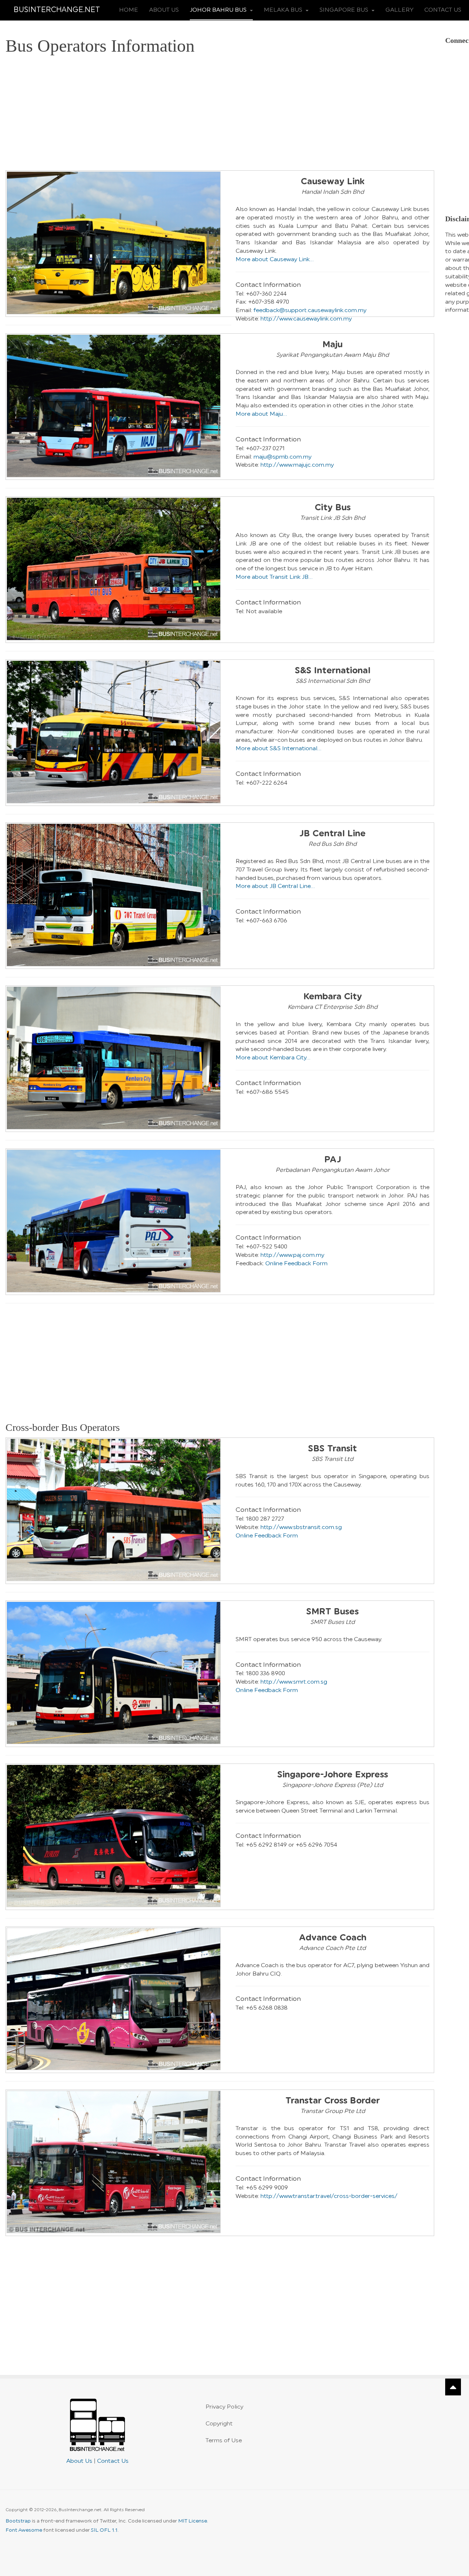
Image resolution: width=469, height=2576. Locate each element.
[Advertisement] (220, 115)
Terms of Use (224, 2440)
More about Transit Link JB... (274, 577)
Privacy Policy (224, 2407)
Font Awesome (24, 2530)
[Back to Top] (453, 2387)
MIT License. (193, 2521)
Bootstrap (18, 2521)
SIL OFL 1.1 (104, 2530)
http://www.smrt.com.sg (294, 1682)
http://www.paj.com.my (292, 1255)
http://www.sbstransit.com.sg (301, 1527)
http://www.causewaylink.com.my (306, 319)
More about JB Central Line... (275, 886)
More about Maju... (261, 414)
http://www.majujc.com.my (297, 465)
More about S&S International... (278, 748)
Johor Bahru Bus (219, 10)
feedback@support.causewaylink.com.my (310, 310)
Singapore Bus (345, 10)
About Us (164, 10)
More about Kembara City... (273, 1058)
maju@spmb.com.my (282, 457)
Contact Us (443, 10)
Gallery (399, 10)
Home (129, 10)
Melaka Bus (284, 10)
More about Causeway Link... (275, 259)
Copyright (219, 2424)
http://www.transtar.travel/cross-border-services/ (329, 2196)
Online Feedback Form (296, 1263)
